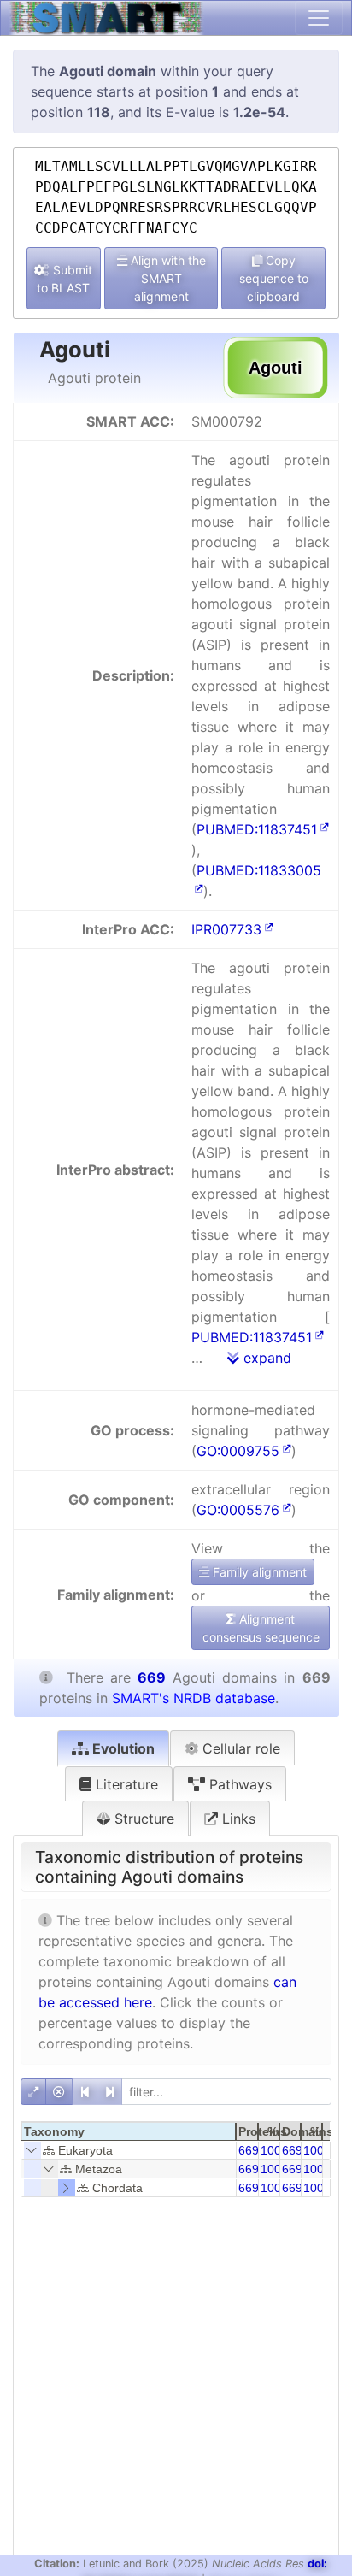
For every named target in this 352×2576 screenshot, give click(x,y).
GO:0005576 (238, 1510)
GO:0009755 (238, 1451)
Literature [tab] (125, 1784)
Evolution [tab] (122, 1748)
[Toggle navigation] (319, 18)
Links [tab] (237, 1819)
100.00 (279, 2150)
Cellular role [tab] (239, 1748)
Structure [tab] (142, 1819)
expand (265, 1358)
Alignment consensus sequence (261, 1628)
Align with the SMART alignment (167, 278)
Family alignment (258, 1572)
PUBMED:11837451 (257, 829)
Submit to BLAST (65, 279)
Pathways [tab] (238, 1784)
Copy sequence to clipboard (274, 278)
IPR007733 (226, 929)
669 (249, 2150)
